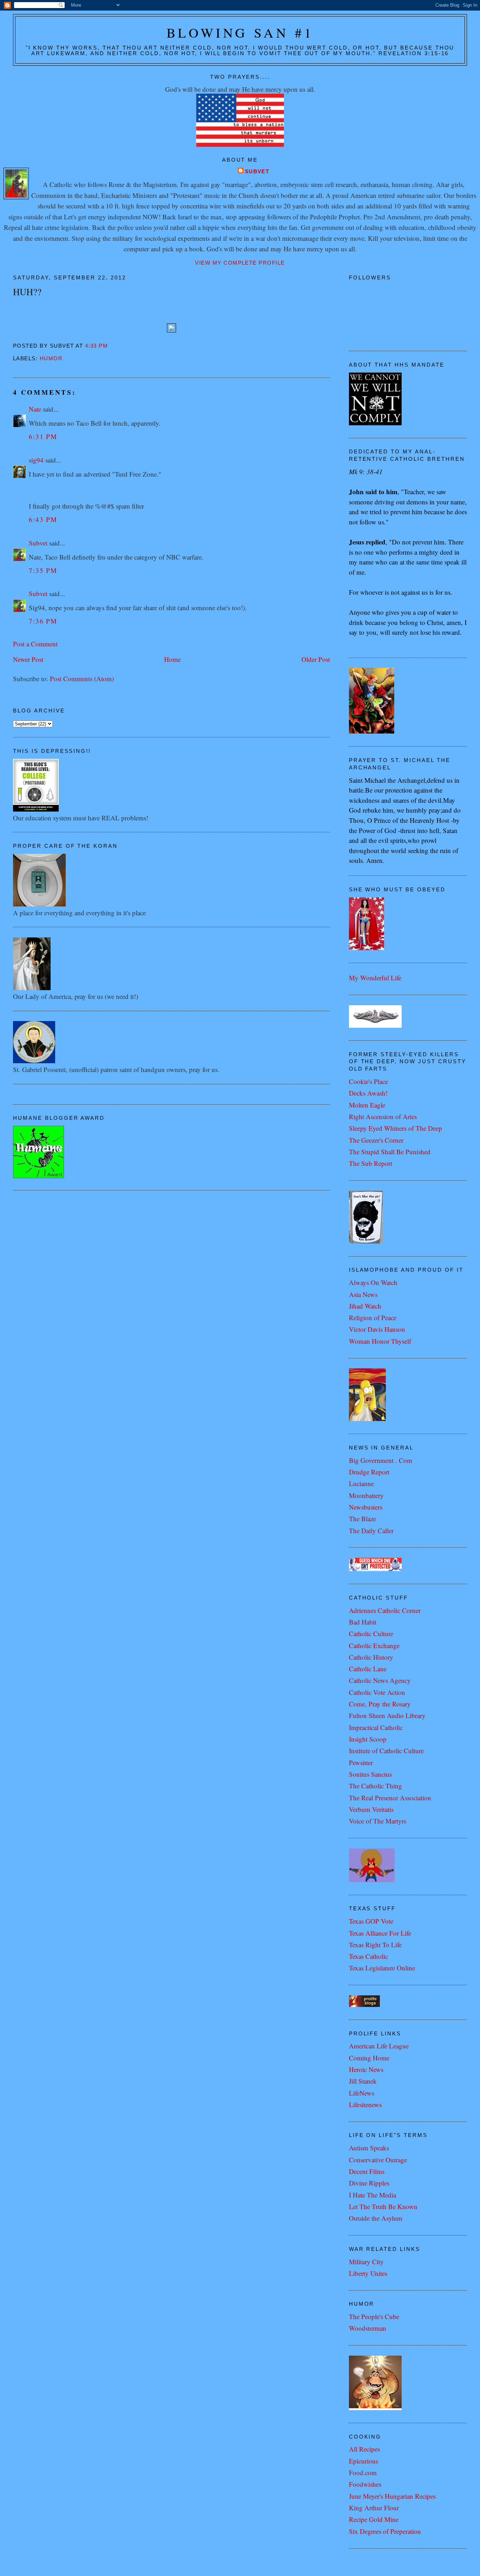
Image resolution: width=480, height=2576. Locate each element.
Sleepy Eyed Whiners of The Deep (395, 1128)
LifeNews (362, 2093)
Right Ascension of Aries (383, 1116)
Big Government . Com (381, 1460)
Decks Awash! (368, 1093)
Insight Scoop (368, 1739)
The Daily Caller (371, 1531)
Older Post (316, 659)
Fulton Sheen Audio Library (387, 1715)
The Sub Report (371, 1163)
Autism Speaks (369, 2148)
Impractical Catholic (376, 1727)
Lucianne (361, 1483)
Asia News (363, 1294)
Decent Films (367, 2171)
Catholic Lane (368, 1669)
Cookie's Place (368, 1081)
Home (172, 659)
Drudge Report (369, 1472)
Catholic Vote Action (377, 1692)
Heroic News (366, 2069)
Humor (51, 359)
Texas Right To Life (375, 1945)
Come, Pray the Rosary (380, 1704)
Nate (35, 409)
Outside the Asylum (376, 2218)
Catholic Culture (371, 1634)
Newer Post (28, 659)
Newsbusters (366, 1507)
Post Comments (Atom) (82, 679)
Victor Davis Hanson (377, 1329)
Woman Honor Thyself (380, 1341)
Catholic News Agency (380, 1680)
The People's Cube (374, 2316)
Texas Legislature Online (382, 1968)
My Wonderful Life (375, 978)
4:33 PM (96, 346)
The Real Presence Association (390, 1798)
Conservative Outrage (378, 2160)
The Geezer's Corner (376, 1140)
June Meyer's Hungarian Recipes (392, 2496)
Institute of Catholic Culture (386, 1751)
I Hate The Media (372, 2195)
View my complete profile (240, 263)
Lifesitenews (365, 2104)
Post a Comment (35, 644)
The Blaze (362, 1519)
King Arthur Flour (374, 2508)
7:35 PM (43, 570)
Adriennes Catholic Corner (385, 1610)
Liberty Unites (368, 2273)
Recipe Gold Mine (374, 2519)
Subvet (257, 172)
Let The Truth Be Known (383, 2206)
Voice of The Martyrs (378, 1821)
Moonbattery (366, 1495)
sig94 (36, 460)
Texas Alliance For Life (380, 1933)
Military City (366, 2262)
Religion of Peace (373, 1318)
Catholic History (371, 1657)
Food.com (363, 2472)
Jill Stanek (363, 2081)
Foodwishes (365, 2484)
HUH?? (27, 292)
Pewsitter (361, 1762)
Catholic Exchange (374, 1645)
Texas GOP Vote (371, 1921)
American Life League (379, 2046)
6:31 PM (43, 436)
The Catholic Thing (375, 1786)
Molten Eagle (367, 1105)
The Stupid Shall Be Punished (390, 1152)
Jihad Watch (365, 1306)
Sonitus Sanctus (370, 1774)
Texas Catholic (368, 1956)
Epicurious (364, 2461)
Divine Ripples (369, 2183)
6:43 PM (43, 519)
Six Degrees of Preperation (385, 2531)
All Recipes (364, 2449)
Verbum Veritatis (371, 1809)
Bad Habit (363, 1622)
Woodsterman (368, 2328)
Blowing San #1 (240, 33)
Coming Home (369, 2058)
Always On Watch (373, 1282)
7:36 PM (43, 621)
